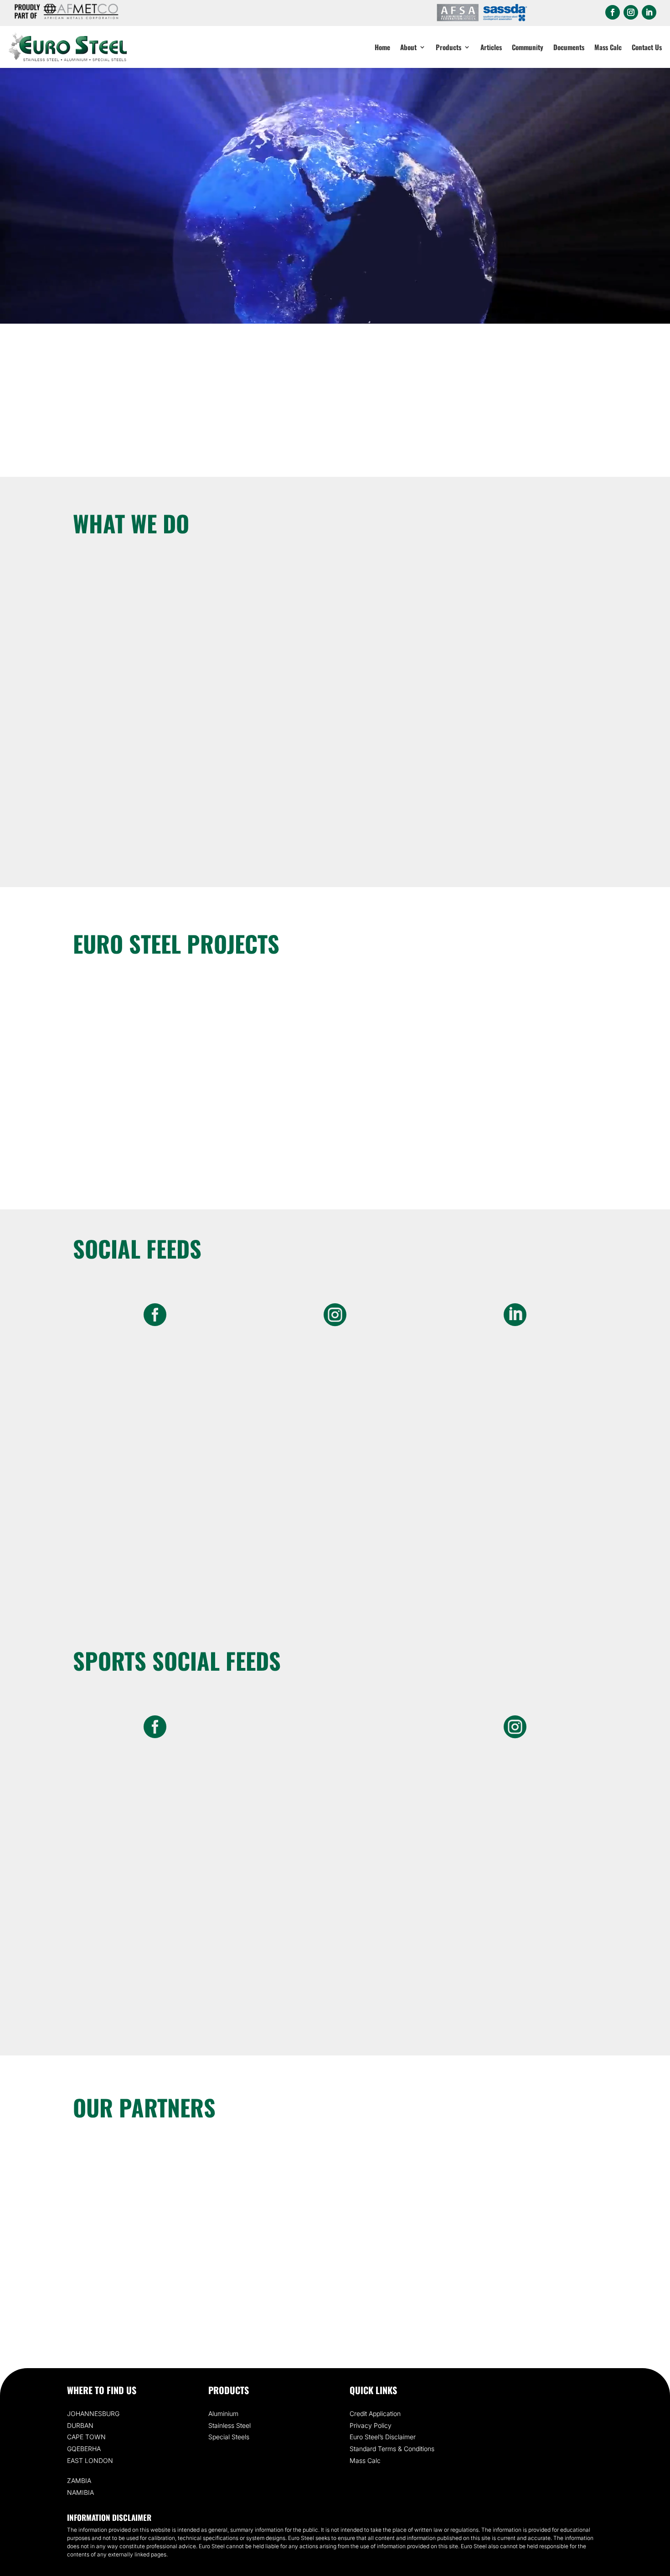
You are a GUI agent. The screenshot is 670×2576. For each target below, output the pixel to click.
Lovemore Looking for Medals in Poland (151, 1121)
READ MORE (155, 823)
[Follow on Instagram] (631, 12)
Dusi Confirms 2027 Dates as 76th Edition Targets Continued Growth (335, 1127)
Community (528, 47)
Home (382, 47)
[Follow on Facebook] (613, 12)
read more (151, 1137)
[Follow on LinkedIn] (649, 12)
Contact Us (647, 47)
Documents (569, 47)
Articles (491, 47)
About (408, 47)
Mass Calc (608, 47)
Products (448, 47)
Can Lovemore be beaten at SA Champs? (519, 1121)
